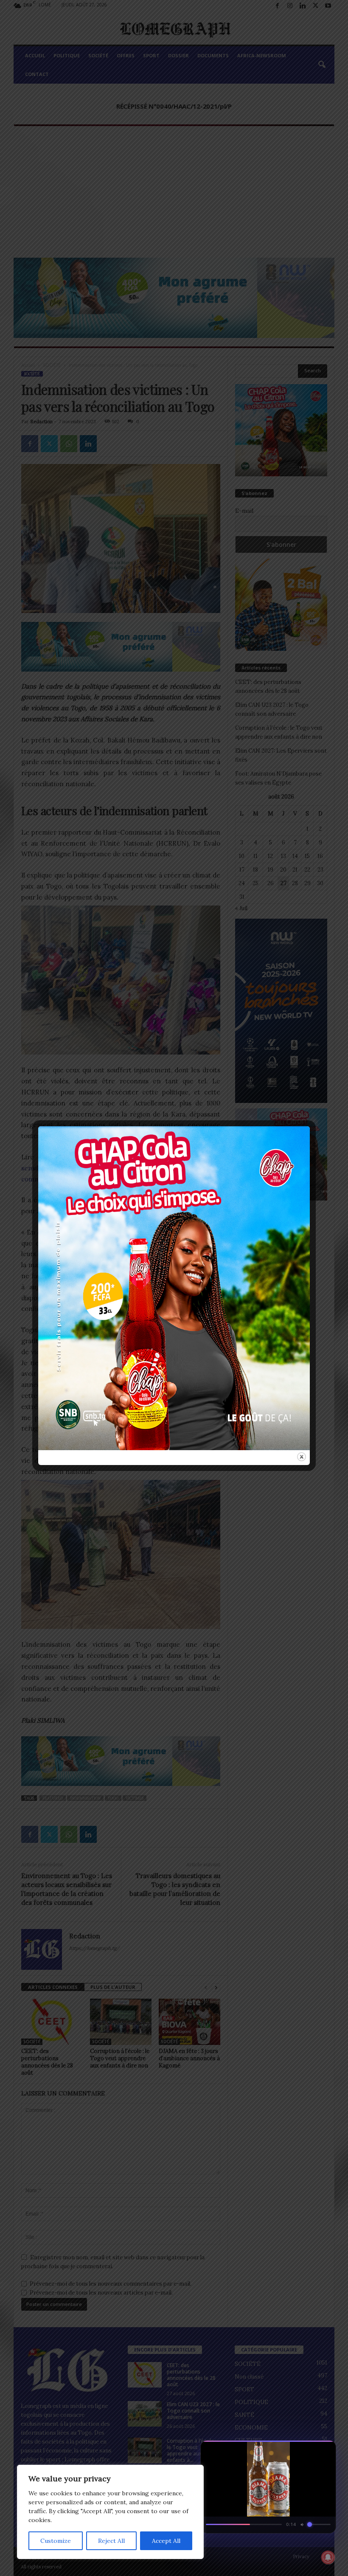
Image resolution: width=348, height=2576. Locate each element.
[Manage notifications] (328, 2557)
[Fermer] (325, 2449)
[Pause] (295, 2449)
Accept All (166, 2541)
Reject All (111, 2541)
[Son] (310, 2449)
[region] (110, 2512)
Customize (56, 2541)
